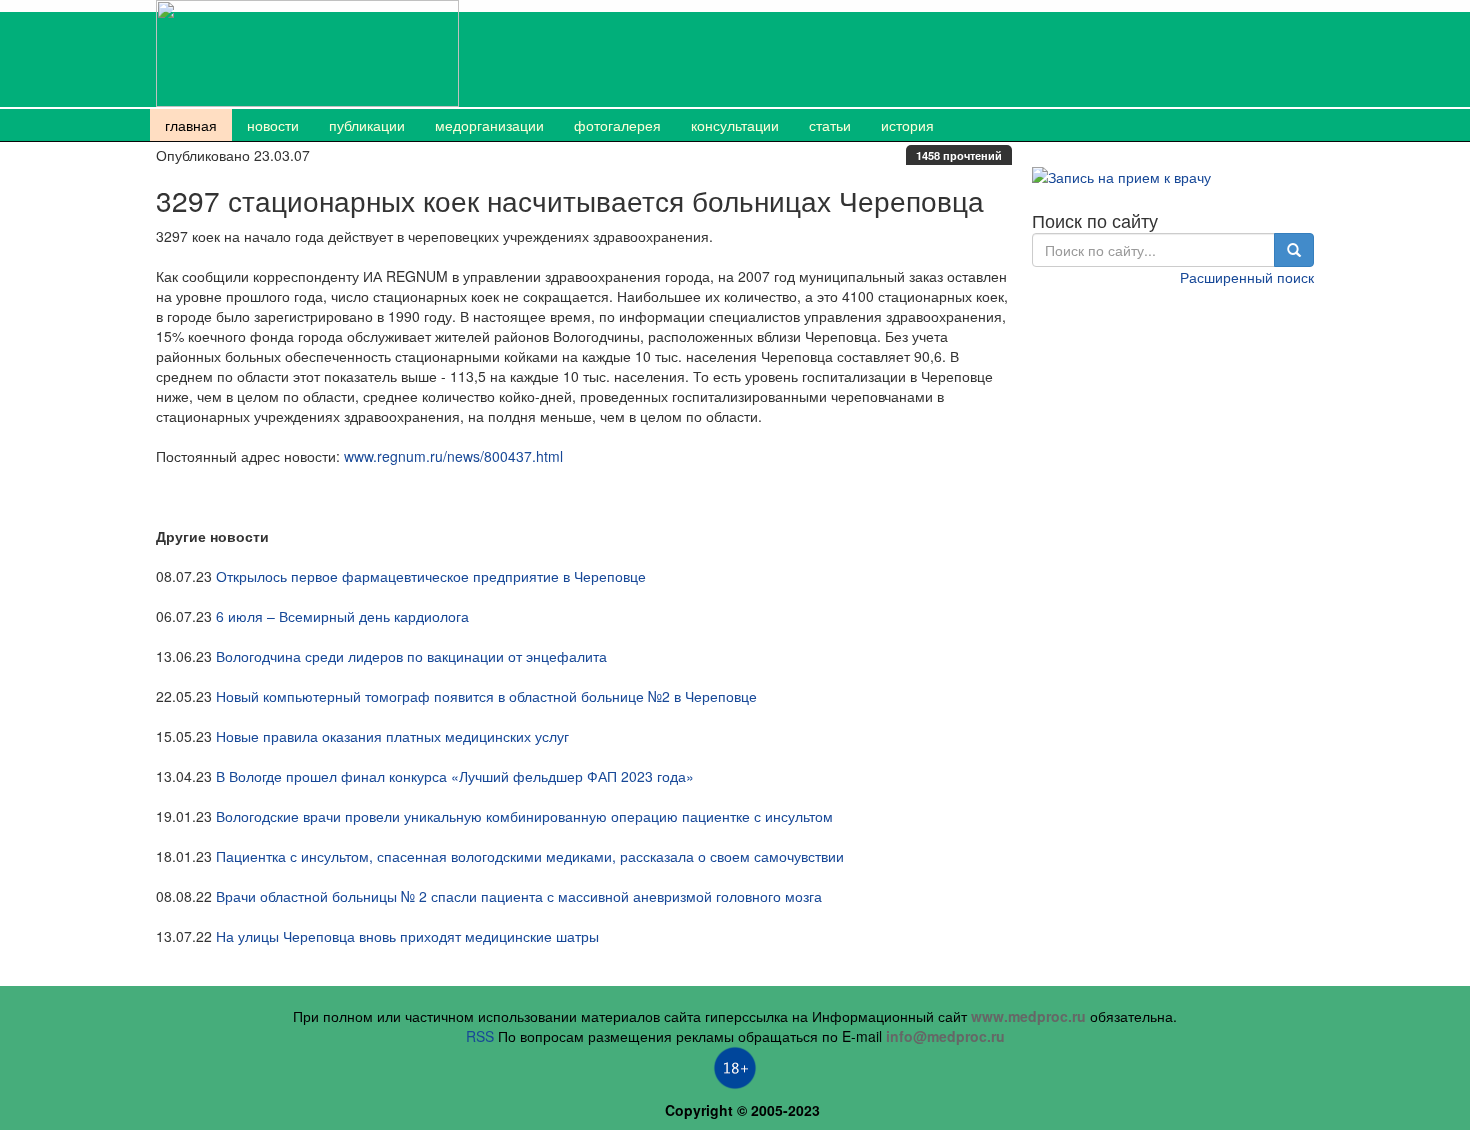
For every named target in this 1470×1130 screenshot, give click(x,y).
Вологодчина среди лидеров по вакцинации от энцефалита (411, 656)
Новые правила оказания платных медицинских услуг (392, 736)
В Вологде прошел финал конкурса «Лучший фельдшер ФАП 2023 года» (455, 776)
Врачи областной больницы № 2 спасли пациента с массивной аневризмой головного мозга (519, 896)
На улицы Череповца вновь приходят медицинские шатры (407, 936)
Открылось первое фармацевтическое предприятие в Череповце (431, 576)
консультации (735, 125)
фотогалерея (617, 125)
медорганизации (489, 125)
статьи (830, 125)
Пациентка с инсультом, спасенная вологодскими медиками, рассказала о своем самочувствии (530, 856)
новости (273, 125)
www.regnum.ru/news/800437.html (453, 456)
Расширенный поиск (1247, 277)
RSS (480, 1036)
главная (191, 125)
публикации (367, 125)
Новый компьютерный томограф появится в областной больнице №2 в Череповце (486, 696)
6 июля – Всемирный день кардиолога (342, 616)
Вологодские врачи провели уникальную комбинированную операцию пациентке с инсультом (524, 816)
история (907, 125)
